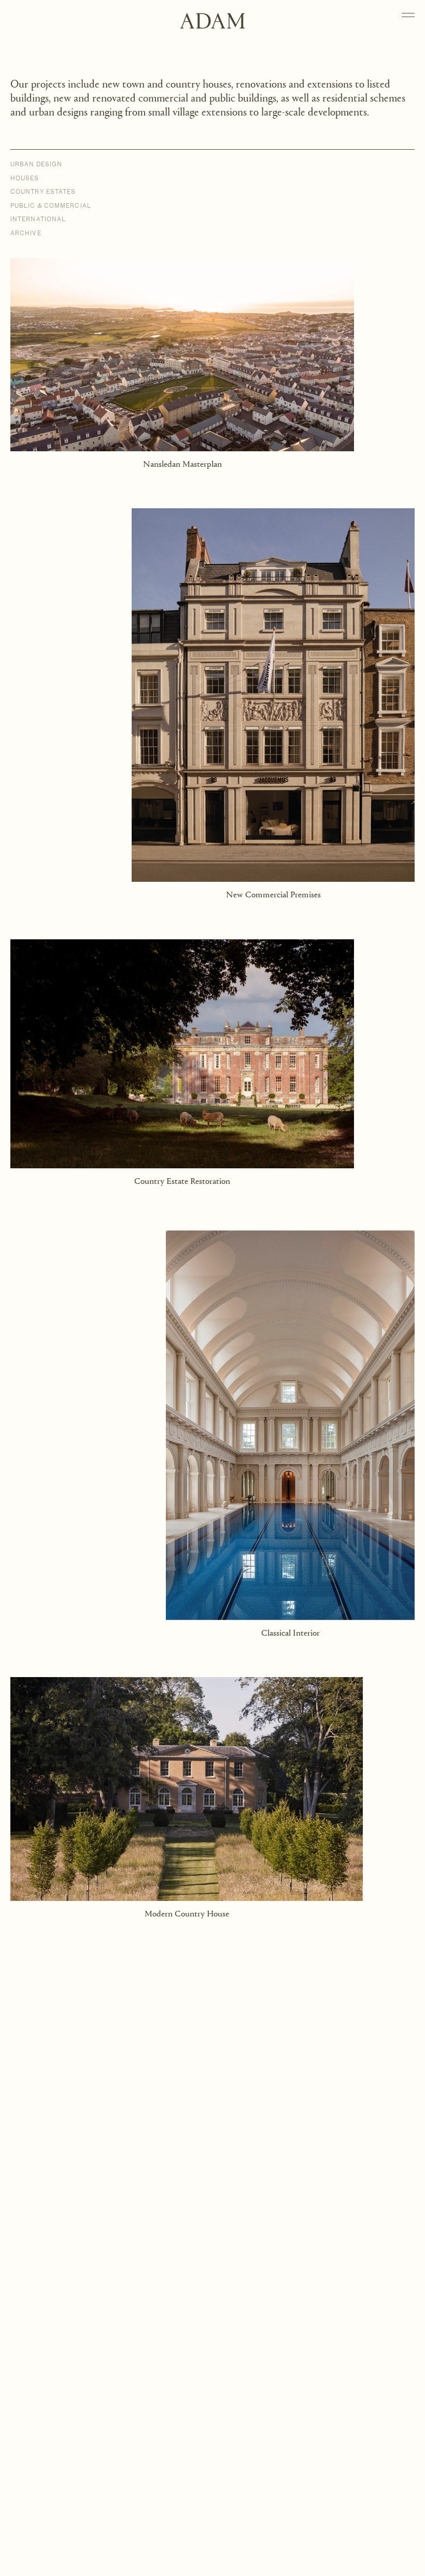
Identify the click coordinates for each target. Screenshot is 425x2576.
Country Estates (43, 192)
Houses (25, 178)
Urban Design (36, 164)
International (38, 219)
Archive (26, 233)
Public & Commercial (51, 206)
